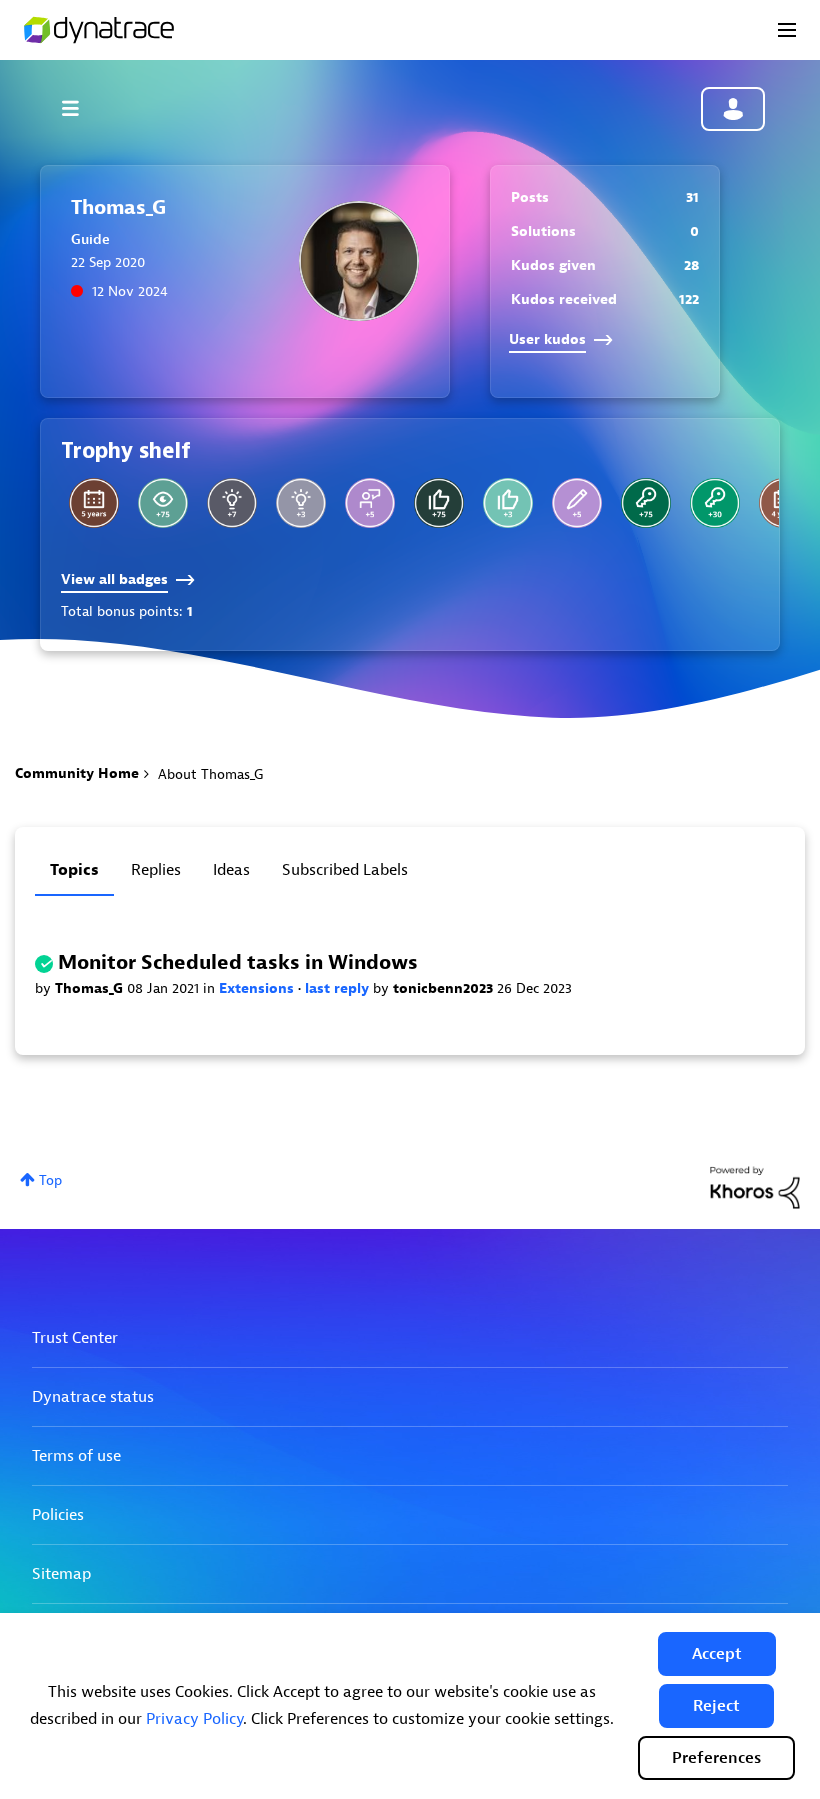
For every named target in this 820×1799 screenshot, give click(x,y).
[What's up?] (715, 503)
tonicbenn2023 (445, 988)
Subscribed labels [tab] (345, 870)
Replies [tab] (156, 870)
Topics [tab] (74, 870)
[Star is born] (508, 503)
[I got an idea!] (301, 503)
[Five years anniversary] (94, 503)
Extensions (258, 988)
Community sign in (733, 109)
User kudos (547, 339)
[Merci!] (370, 503)
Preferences (716, 1758)
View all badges (114, 579)
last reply (339, 988)
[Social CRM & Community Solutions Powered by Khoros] (755, 1186)
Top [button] (50, 1180)
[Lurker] (163, 503)
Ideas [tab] (231, 870)
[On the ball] (439, 503)
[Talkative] (577, 503)
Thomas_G (91, 988)
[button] (717, 1654)
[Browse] (80, 108)
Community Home (77, 773)
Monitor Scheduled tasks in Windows (238, 962)
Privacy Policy (194, 1719)
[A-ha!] (232, 503)
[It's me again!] (646, 503)
